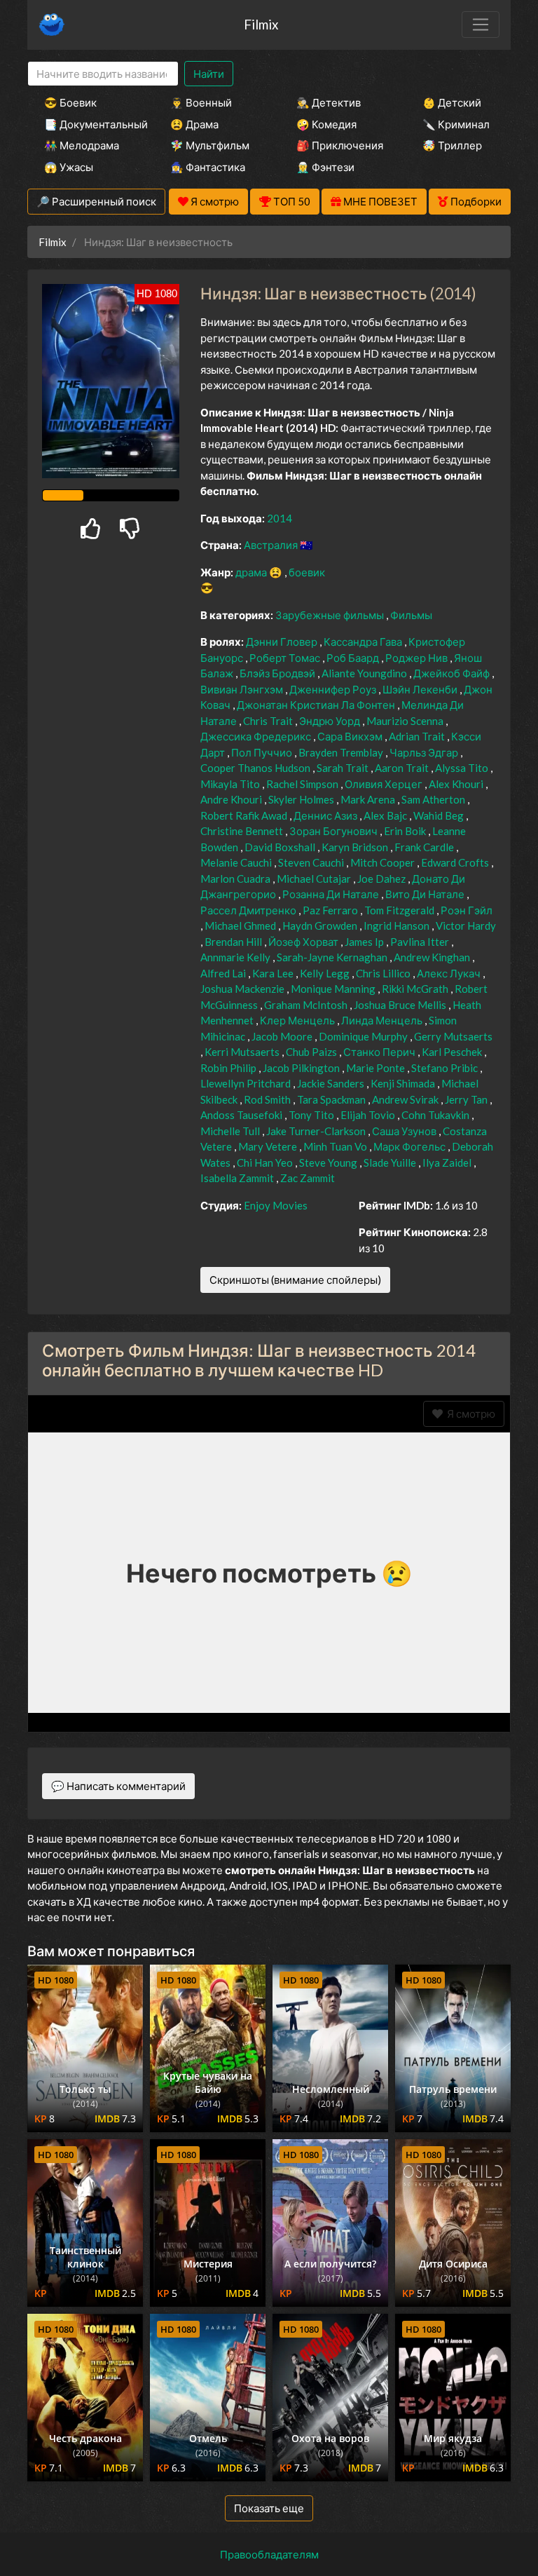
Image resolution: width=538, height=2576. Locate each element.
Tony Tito (312, 1115)
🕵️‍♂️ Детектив (329, 102)
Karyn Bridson (356, 847)
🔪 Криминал (456, 124)
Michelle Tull (231, 1131)
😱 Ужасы (69, 167)
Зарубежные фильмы (331, 615)
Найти (209, 74)
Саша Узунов (405, 1131)
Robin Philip (229, 1068)
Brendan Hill (234, 942)
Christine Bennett (243, 831)
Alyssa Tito (463, 768)
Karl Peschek (453, 1052)
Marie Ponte (377, 1068)
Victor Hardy (466, 926)
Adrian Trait (418, 736)
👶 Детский (452, 102)
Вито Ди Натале (426, 894)
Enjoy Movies (276, 1205)
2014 (280, 518)
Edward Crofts (456, 862)
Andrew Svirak (406, 1099)
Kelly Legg (326, 973)
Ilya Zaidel (448, 1162)
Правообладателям (269, 2554)
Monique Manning (334, 989)
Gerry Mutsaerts (453, 1036)
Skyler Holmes (302, 799)
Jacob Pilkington (302, 1068)
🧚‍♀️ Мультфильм (210, 145)
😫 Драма (194, 124)
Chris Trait (269, 721)
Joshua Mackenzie (243, 989)
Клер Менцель (298, 1020)
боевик (307, 572)
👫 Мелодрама (82, 145)
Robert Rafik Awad (245, 815)
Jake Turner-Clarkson (317, 1131)
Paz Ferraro (331, 910)
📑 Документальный (88, 124)
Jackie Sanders (332, 1083)
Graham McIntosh (307, 1005)
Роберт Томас (286, 658)
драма (252, 572)
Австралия (272, 545)
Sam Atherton (434, 799)
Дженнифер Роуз (334, 689)
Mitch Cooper (384, 862)
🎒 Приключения (340, 145)
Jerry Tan (467, 1099)
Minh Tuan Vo (336, 1146)
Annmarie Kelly (236, 957)
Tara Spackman (332, 1099)
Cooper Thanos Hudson (256, 768)
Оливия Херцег (385, 784)
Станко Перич (380, 1052)
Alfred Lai (224, 973)
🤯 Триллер (452, 145)
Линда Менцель (383, 1020)
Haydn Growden (321, 926)
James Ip (365, 942)
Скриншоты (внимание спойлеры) (295, 1280)
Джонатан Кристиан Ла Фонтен (317, 705)
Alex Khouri (457, 784)
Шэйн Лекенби (421, 689)
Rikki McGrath (416, 989)
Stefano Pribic (446, 1068)
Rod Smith (268, 1099)
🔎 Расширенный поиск (96, 201)
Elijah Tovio (369, 1115)
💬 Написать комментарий (118, 1786)
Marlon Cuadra (236, 879)
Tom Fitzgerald (400, 910)
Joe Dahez (382, 879)
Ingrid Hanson (398, 926)
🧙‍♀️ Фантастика (208, 167)
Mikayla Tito (231, 784)
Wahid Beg (440, 815)
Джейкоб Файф (453, 673)
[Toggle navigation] (481, 25)
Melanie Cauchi (237, 862)
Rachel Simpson (303, 784)
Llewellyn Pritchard (247, 1083)
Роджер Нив (418, 658)
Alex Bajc (386, 815)
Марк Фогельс (411, 1146)
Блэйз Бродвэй (278, 673)
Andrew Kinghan (433, 957)
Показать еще (269, 2508)
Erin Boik (406, 831)
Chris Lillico (384, 973)
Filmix (261, 24)
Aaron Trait (403, 768)
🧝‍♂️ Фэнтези (325, 167)
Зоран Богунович (334, 831)
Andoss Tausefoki (242, 1115)
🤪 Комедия (326, 124)
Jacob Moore (283, 1036)
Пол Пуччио (263, 752)
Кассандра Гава (364, 642)
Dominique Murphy (364, 1036)
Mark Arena (369, 799)
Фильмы (411, 615)
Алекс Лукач (450, 973)
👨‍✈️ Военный (201, 102)
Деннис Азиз (326, 815)
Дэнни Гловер (283, 642)
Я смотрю (469, 1414)
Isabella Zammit (238, 1178)
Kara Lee (274, 973)
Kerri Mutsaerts (243, 1052)
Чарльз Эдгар (425, 752)
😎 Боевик (70, 102)
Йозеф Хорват (304, 942)
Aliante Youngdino (365, 673)
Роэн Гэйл (467, 910)
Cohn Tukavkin (436, 1115)
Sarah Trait (344, 768)
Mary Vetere (269, 1146)
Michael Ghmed (241, 926)
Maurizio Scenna (406, 721)
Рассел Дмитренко (249, 910)
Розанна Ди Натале (332, 894)
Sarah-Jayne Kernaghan (333, 957)
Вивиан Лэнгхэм (243, 689)
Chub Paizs (312, 1052)
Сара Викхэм (351, 736)
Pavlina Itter (421, 942)
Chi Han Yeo (266, 1162)
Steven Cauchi (312, 862)
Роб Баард (354, 658)
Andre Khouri (232, 799)
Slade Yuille (391, 1162)
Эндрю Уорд (331, 721)
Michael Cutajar (315, 879)
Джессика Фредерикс (257, 736)
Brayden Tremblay (342, 752)
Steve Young (329, 1162)
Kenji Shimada (404, 1083)
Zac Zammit (308, 1178)
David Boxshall (281, 847)
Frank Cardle (425, 847)
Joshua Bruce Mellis (401, 1005)
